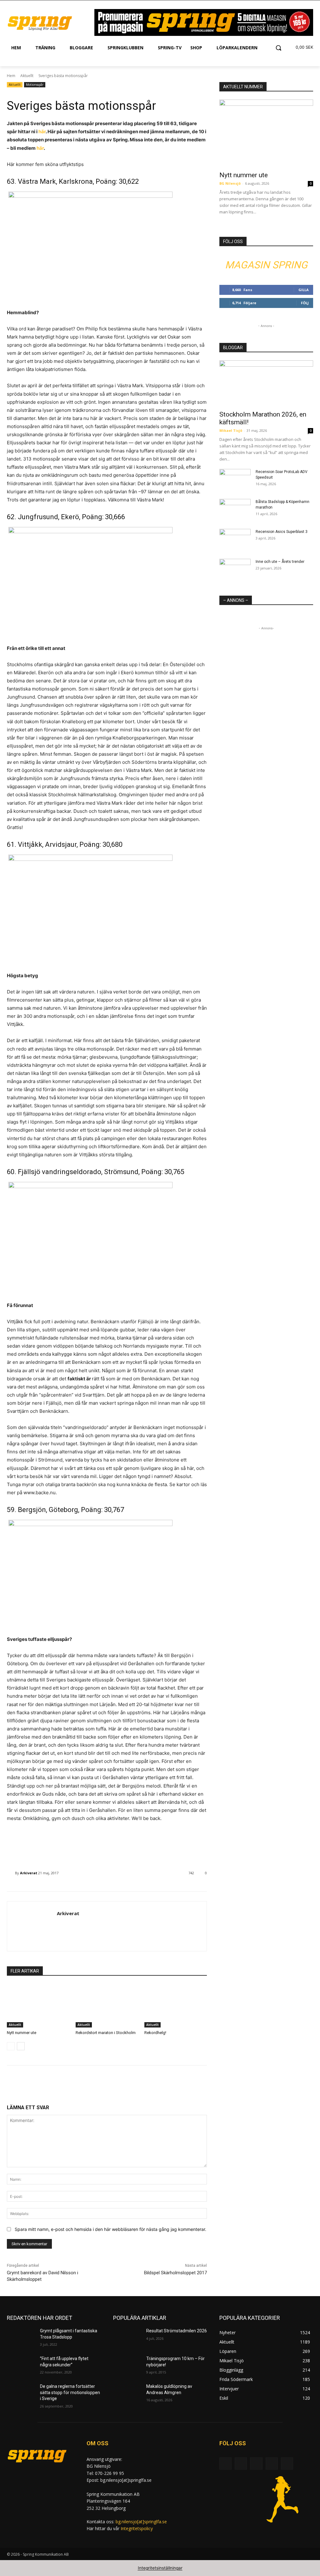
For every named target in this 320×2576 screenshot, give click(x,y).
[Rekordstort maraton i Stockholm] (107, 2006)
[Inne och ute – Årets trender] (235, 570)
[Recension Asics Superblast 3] (235, 540)
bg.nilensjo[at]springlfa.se (141, 2522)
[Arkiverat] (11, 1873)
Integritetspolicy (137, 2528)
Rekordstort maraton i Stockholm (106, 2033)
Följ (305, 303)
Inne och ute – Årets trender (280, 562)
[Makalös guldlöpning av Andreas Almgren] (127, 2393)
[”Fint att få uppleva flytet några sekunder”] (21, 2366)
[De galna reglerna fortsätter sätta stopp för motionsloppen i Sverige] (21, 2393)
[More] (116, 2084)
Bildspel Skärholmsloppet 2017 (175, 2273)
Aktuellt (27, 76)
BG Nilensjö (230, 183)
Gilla (304, 290)
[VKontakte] (287, 2464)
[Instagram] (272, 2464)
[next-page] (21, 2046)
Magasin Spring (266, 265)
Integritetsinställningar (160, 2568)
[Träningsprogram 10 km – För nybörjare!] (127, 2366)
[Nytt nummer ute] (38, 2006)
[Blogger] (225, 2464)
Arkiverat (29, 1873)
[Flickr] (256, 2464)
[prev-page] (11, 2046)
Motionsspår (35, 85)
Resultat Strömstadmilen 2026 (177, 2331)
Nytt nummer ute (22, 2033)
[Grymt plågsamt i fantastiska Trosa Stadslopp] (21, 2338)
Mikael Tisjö (231, 430)
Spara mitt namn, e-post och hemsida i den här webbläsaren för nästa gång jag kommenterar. (110, 2229)
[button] (278, 48)
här (42, 132)
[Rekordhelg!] (176, 2006)
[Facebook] (241, 2464)
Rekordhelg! (155, 2033)
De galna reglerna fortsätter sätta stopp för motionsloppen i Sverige (70, 2392)
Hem (11, 76)
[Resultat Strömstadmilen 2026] (127, 2338)
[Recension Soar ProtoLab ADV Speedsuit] (235, 480)
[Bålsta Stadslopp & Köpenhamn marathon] (235, 510)
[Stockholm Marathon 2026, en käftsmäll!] (266, 383)
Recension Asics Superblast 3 (282, 532)
